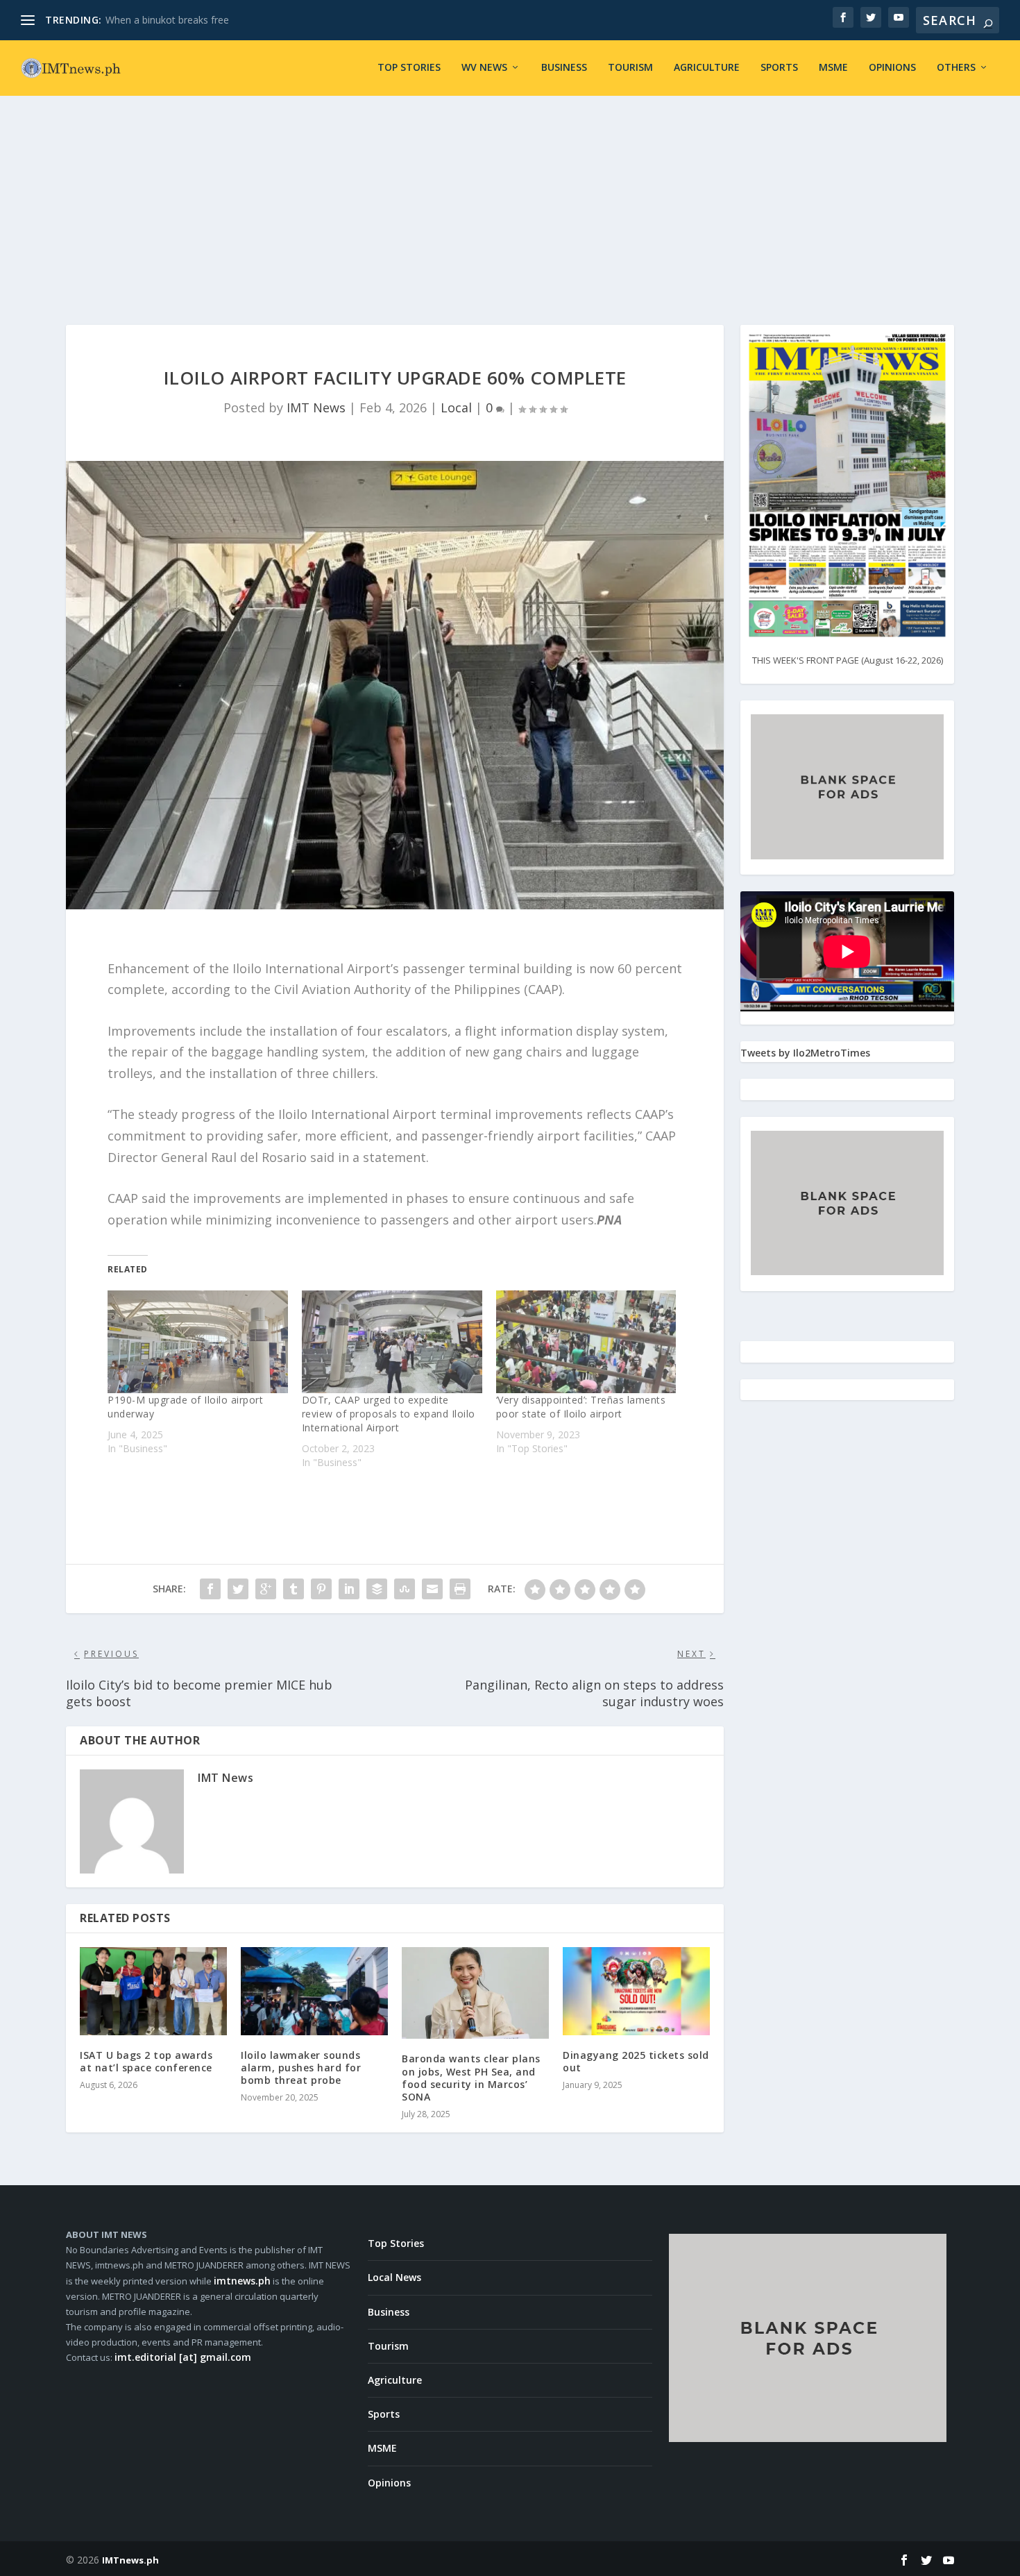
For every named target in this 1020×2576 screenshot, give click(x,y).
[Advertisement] (510, 200)
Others (956, 68)
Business (564, 68)
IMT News (316, 407)
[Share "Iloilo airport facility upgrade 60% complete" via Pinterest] (321, 1589)
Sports (779, 68)
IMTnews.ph (130, 2560)
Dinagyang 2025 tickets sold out (636, 2061)
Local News (394, 2277)
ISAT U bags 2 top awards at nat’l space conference (146, 2061)
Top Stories (409, 68)
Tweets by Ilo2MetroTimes (805, 1053)
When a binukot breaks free (167, 20)
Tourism (630, 68)
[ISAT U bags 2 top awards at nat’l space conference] (153, 1991)
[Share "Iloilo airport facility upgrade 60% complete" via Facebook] (210, 1589)
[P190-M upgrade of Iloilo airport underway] (198, 1342)
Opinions (892, 68)
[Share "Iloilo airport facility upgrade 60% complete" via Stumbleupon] (405, 1589)
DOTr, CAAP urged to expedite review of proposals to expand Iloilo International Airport (389, 1414)
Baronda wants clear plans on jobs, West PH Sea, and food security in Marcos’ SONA (471, 2078)
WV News (484, 68)
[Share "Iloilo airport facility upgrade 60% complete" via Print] (460, 1589)
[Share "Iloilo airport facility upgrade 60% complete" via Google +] (266, 1589)
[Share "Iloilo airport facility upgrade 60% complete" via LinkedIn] (349, 1589)
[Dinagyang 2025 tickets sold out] (636, 1991)
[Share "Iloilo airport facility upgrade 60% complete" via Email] (432, 1589)
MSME (833, 68)
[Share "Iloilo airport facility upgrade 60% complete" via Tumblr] (294, 1589)
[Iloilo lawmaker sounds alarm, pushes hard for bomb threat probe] (314, 1991)
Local (456, 407)
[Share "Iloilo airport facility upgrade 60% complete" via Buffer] (377, 1589)
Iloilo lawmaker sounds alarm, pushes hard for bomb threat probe (301, 2068)
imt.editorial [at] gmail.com (183, 2357)
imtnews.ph (242, 2281)
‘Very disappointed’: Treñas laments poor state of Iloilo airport (581, 1407)
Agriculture (707, 68)
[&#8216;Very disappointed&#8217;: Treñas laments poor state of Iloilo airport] (586, 1342)
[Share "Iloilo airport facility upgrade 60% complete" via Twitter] (238, 1589)
